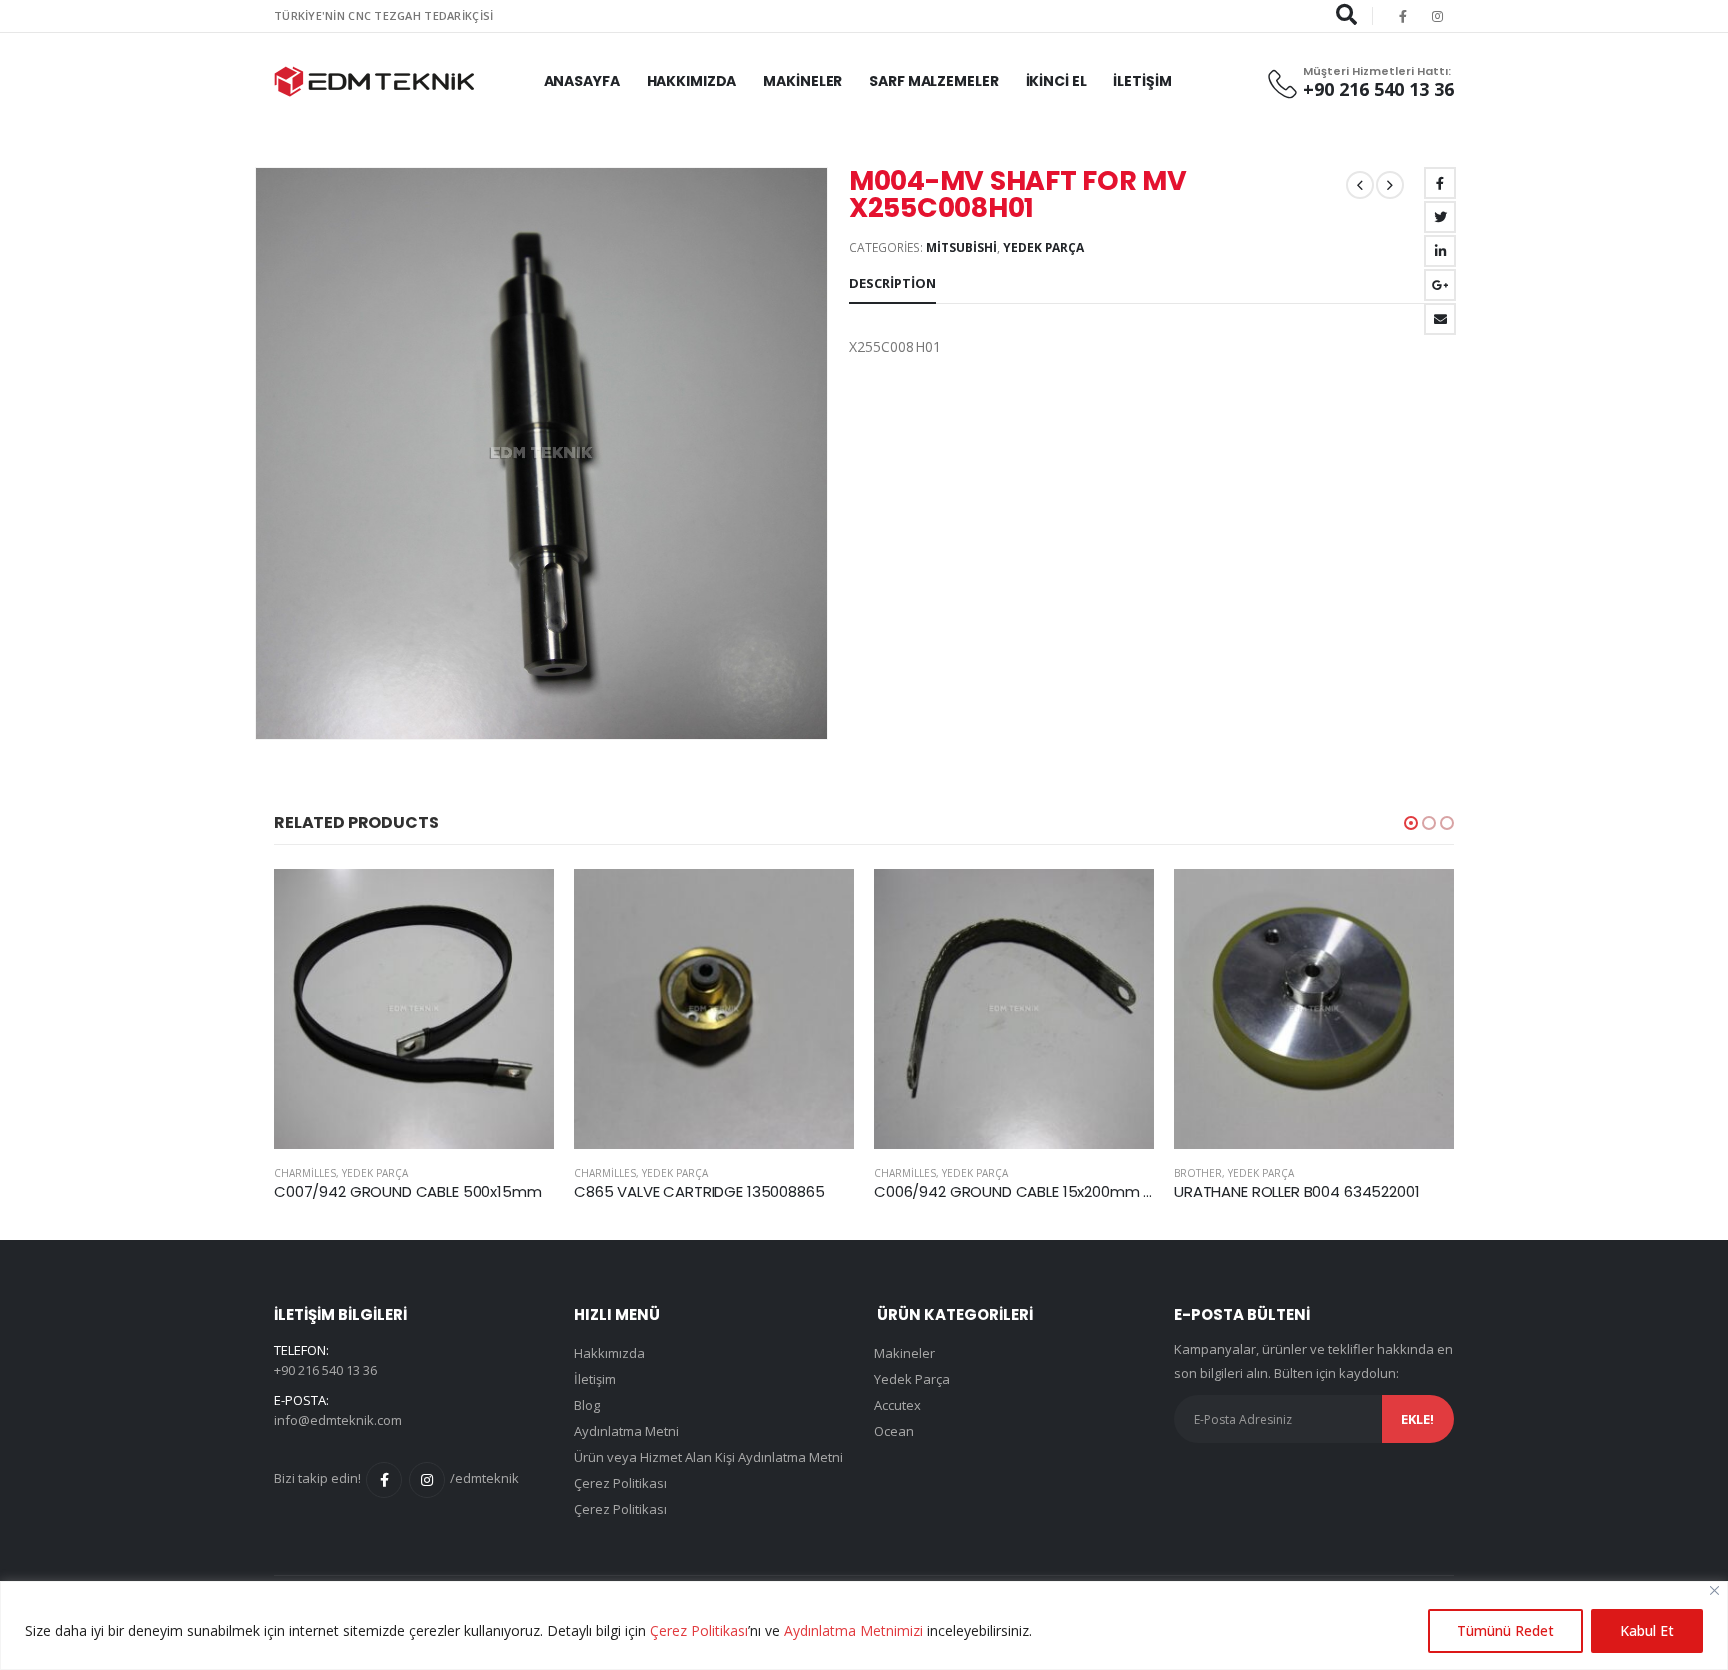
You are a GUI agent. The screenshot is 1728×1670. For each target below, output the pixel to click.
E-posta (1440, 319)
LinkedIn (1440, 251)
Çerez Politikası (699, 1630)
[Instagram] (1438, 16)
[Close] (1714, 1590)
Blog (587, 1405)
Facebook (1440, 183)
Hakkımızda (692, 81)
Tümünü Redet (1505, 1630)
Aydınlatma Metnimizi (853, 1630)
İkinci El (1056, 81)
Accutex (1196, 1173)
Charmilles (305, 1173)
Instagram (427, 1480)
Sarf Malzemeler (933, 81)
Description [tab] (892, 283)
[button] (1411, 823)
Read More (521, 902)
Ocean (894, 1431)
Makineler (802, 81)
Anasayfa (582, 81)
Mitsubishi (961, 247)
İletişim (1142, 81)
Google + (1440, 285)
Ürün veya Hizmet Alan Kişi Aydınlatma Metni (708, 1457)
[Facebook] (1403, 16)
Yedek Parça (1043, 247)
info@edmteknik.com (338, 1420)
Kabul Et (1647, 1630)
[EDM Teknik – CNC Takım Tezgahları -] (374, 81)
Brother (898, 1173)
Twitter (1440, 217)
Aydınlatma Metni (626, 1431)
